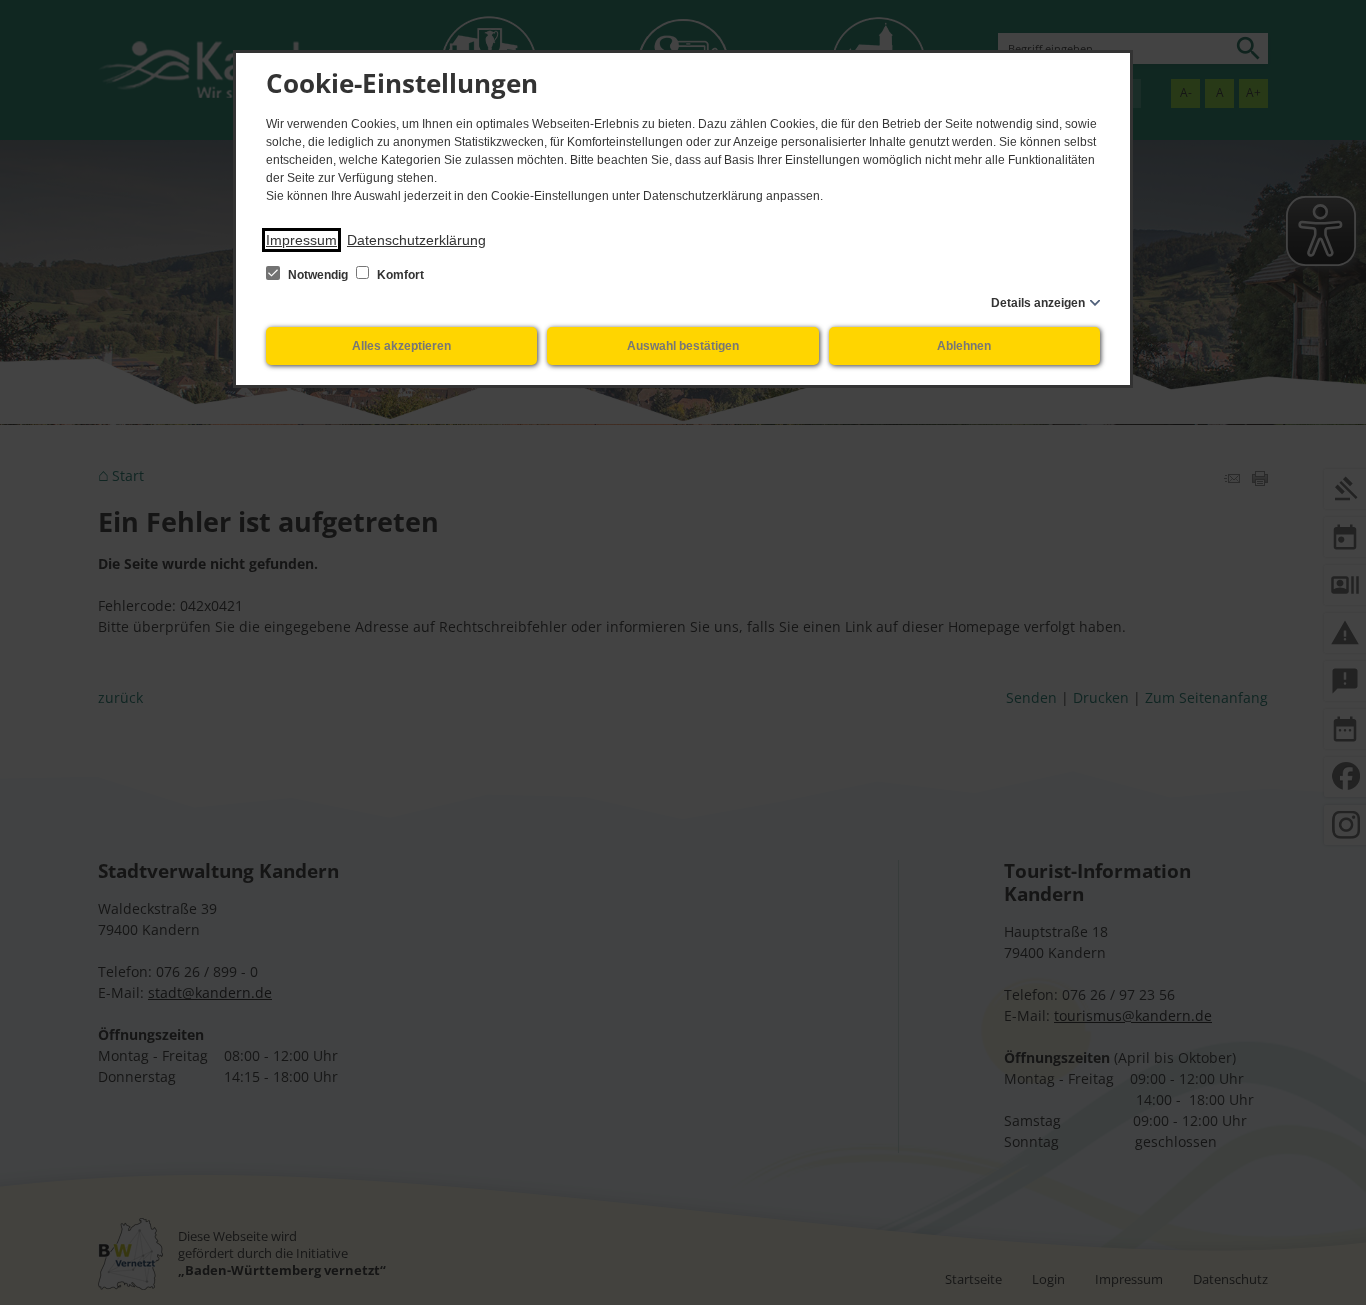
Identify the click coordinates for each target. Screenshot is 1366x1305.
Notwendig (318, 275)
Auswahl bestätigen (683, 346)
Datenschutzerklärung (416, 240)
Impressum (301, 240)
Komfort (399, 275)
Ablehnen (964, 346)
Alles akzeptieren (401, 346)
